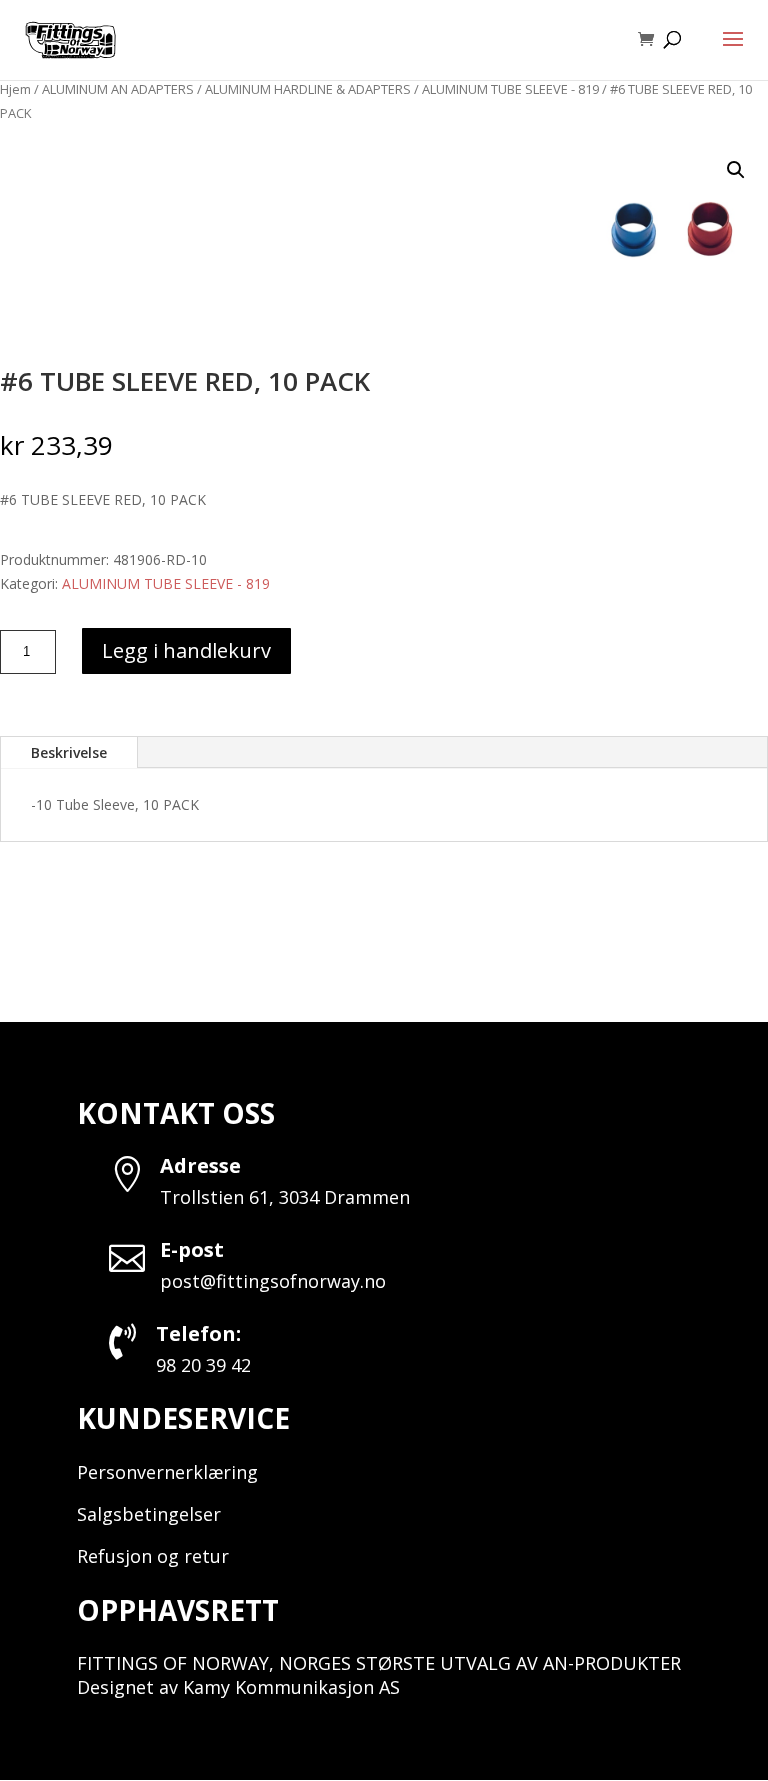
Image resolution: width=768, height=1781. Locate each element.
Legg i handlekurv (186, 650)
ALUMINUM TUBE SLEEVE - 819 (510, 89)
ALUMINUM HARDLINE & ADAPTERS (308, 89)
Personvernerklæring (167, 1472)
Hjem (15, 89)
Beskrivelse (69, 752)
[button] (736, 170)
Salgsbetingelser (149, 1514)
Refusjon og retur (153, 1556)
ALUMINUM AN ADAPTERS (118, 89)
